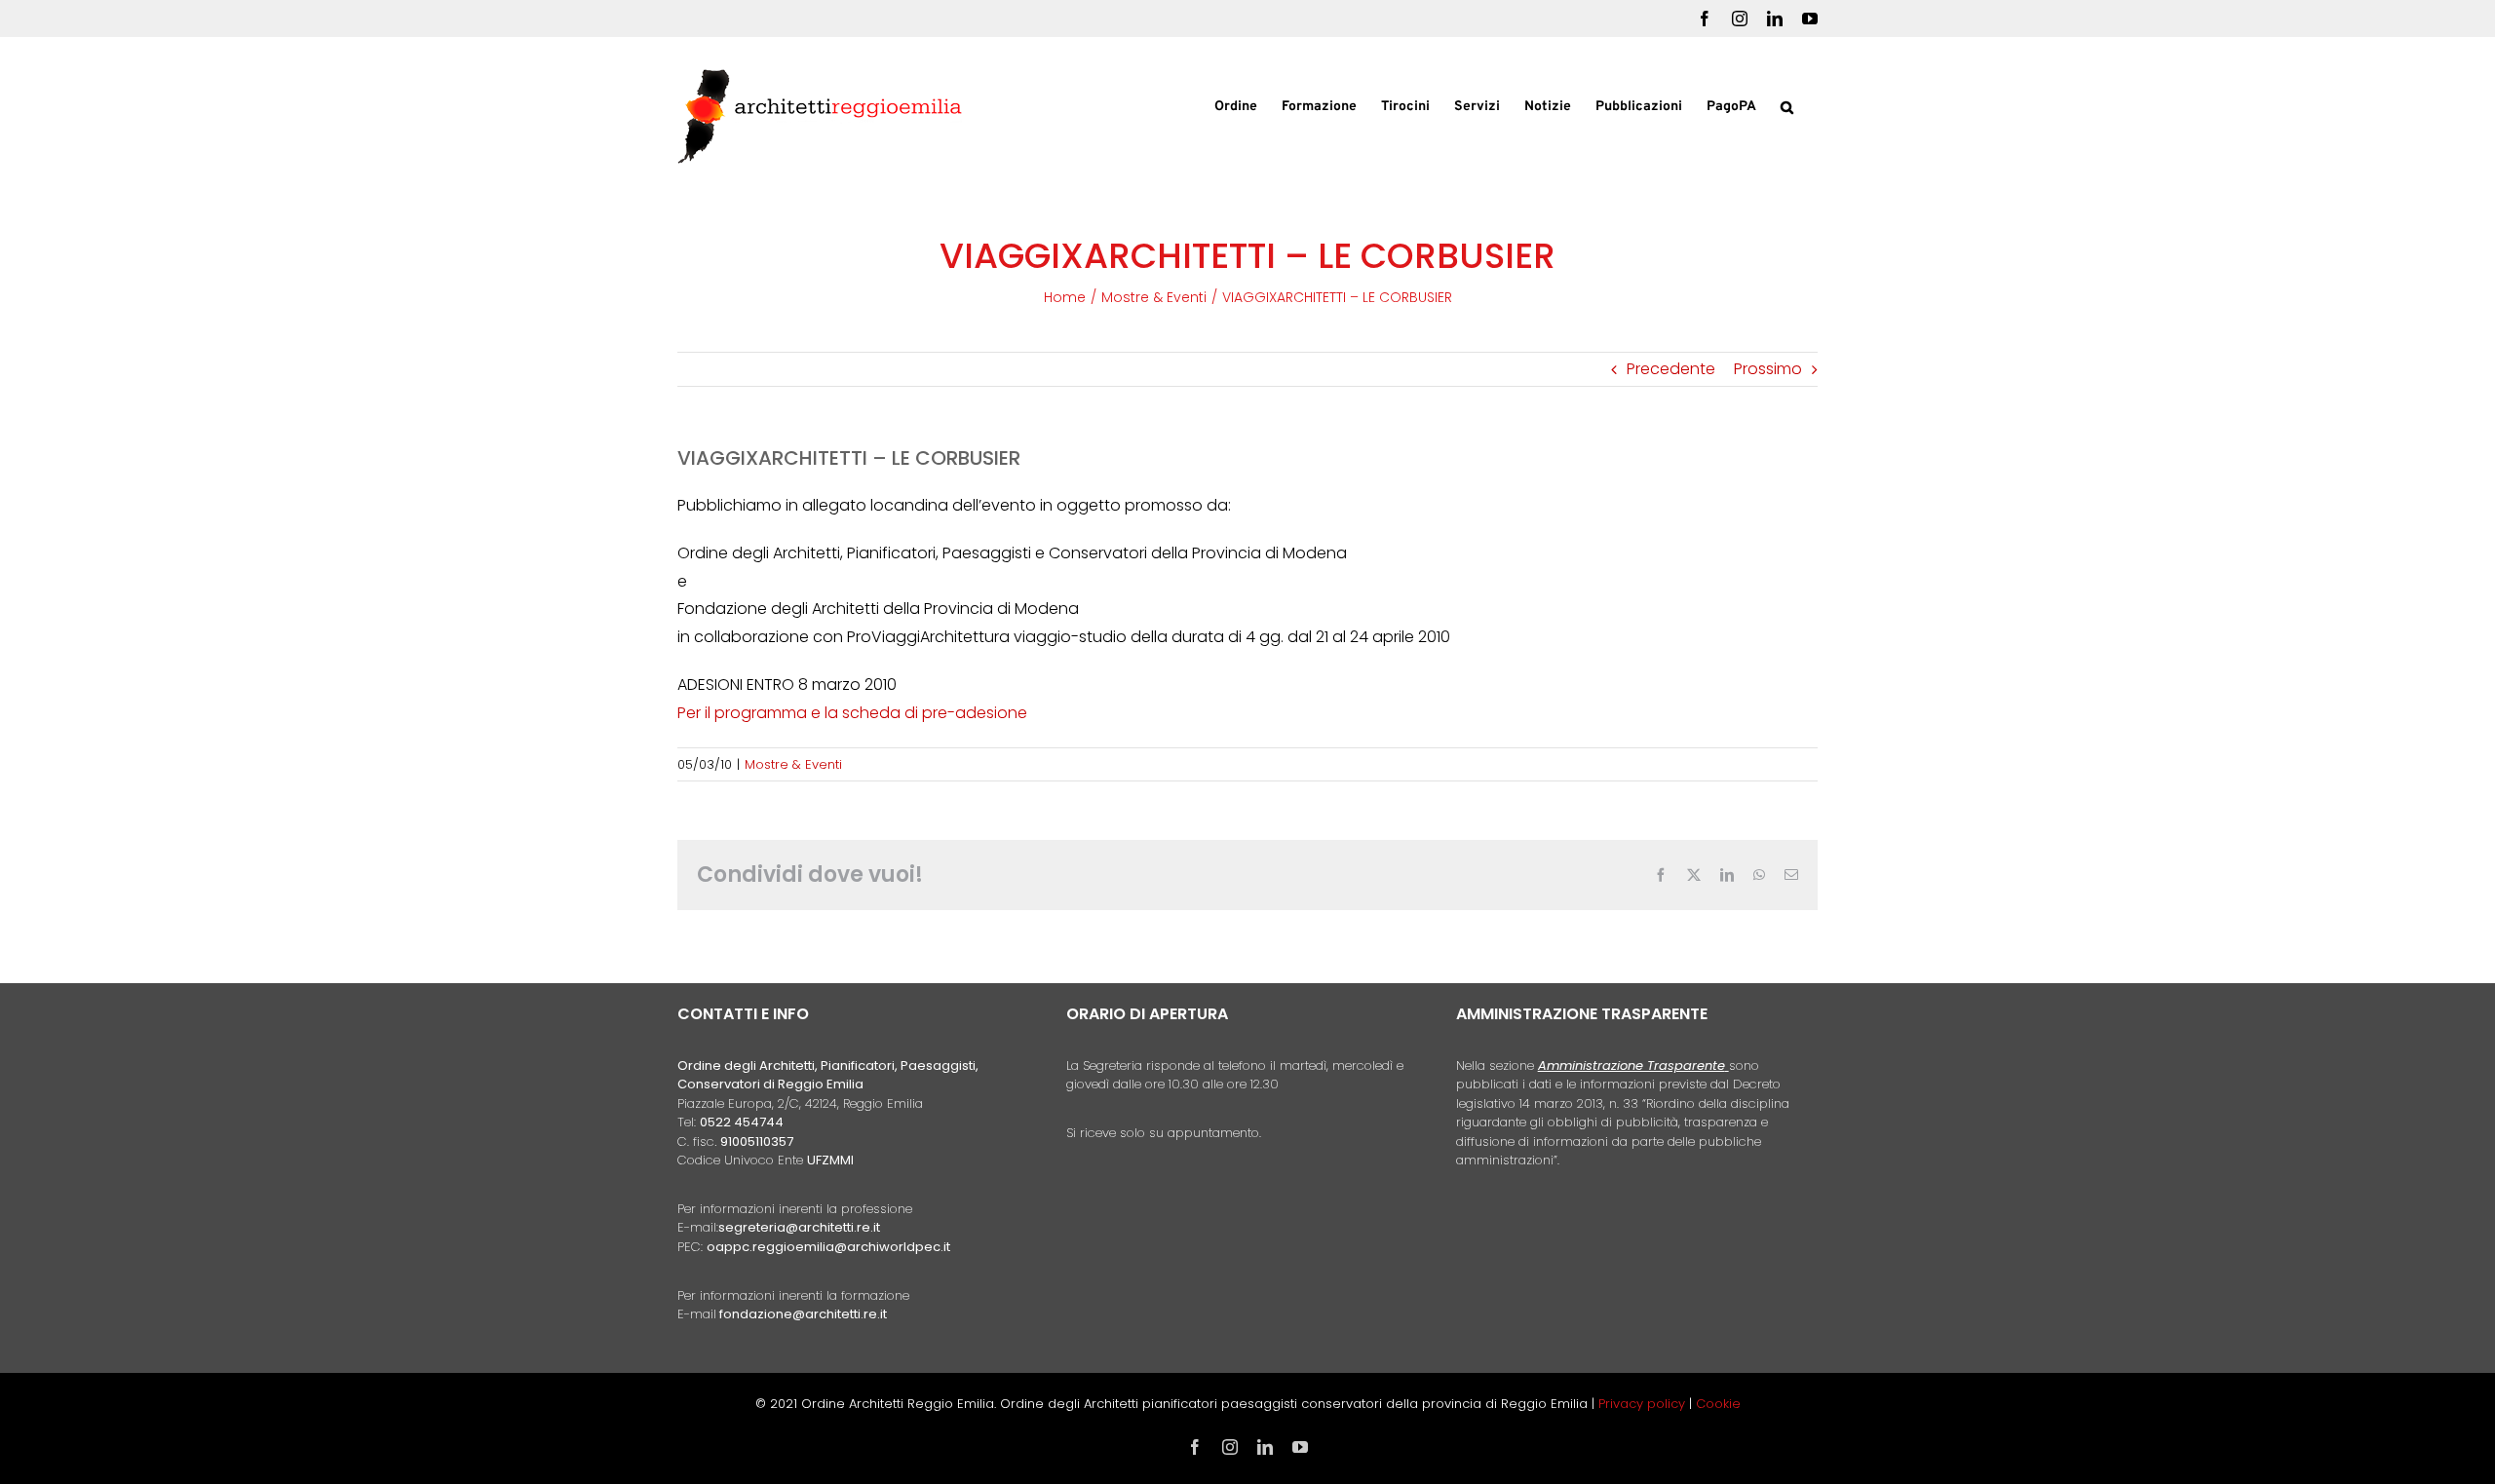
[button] (1787, 105)
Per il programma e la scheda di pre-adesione (852, 713)
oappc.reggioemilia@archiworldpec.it (828, 1247)
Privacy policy (1644, 1404)
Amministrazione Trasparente (1631, 1065)
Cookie (1718, 1404)
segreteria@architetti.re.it (799, 1227)
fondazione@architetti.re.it (803, 1314)
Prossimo (1768, 369)
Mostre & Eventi (793, 764)
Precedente (1671, 369)
